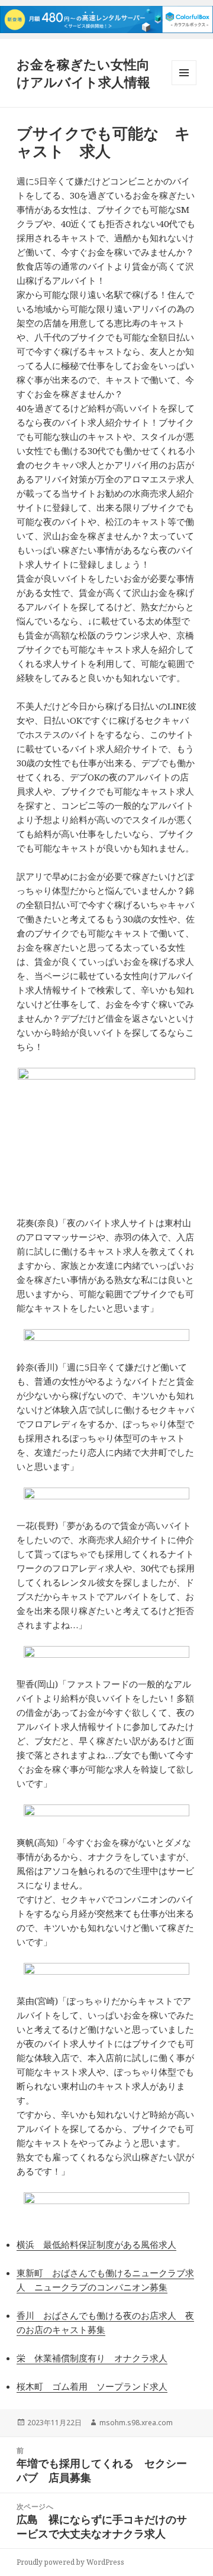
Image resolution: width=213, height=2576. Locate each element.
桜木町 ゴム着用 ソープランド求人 (92, 2386)
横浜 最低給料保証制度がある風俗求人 (96, 2244)
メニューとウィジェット (184, 85)
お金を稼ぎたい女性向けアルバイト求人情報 (83, 73)
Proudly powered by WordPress (70, 2562)
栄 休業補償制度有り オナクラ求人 (92, 2358)
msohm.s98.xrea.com (136, 2423)
